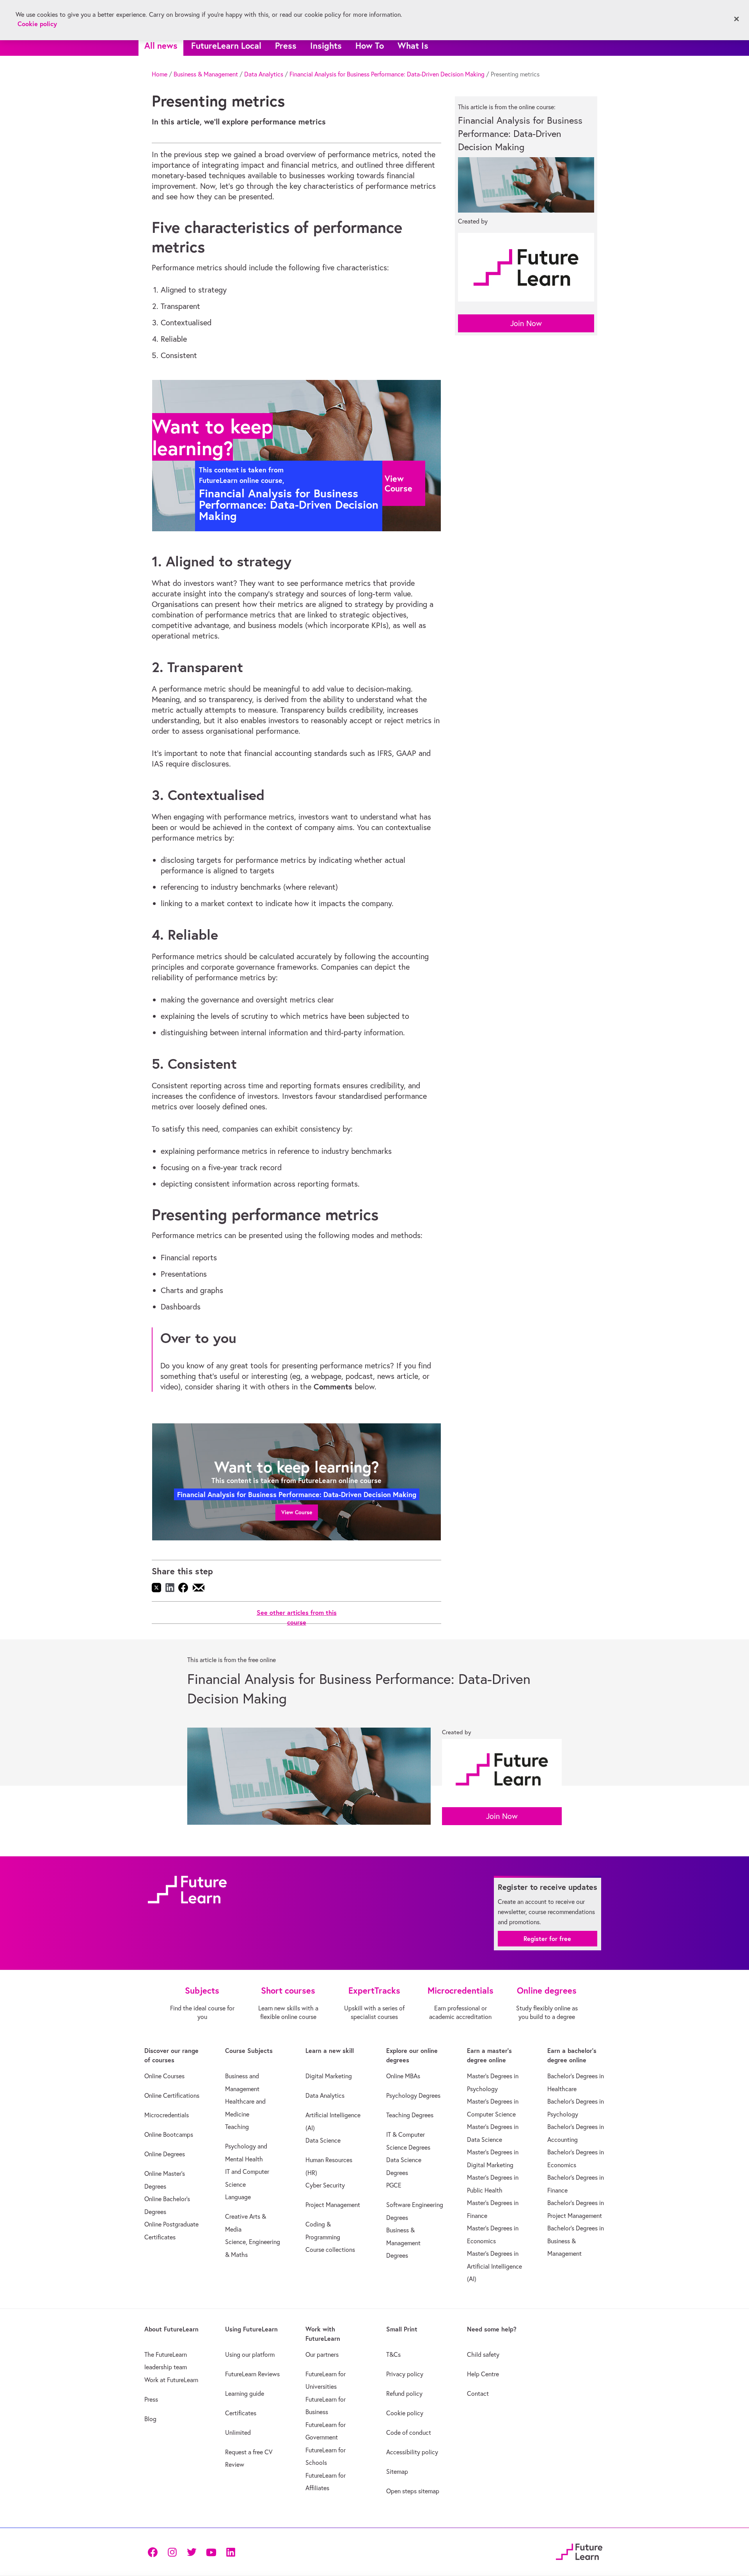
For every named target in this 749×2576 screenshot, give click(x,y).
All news (161, 45)
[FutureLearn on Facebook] (154, 2552)
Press (286, 45)
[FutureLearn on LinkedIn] (231, 2552)
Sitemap (397, 2471)
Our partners (322, 2354)
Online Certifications (172, 2095)
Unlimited (238, 2432)
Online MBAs (403, 2076)
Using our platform (250, 2354)
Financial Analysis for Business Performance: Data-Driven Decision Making (387, 74)
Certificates (241, 2413)
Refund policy (404, 2393)
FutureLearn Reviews (252, 2374)
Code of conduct (409, 2432)
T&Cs (393, 2354)
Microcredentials (167, 2115)
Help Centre (483, 2374)
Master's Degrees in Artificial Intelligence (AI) (494, 2266)
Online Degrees (165, 2154)
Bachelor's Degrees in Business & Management (576, 2241)
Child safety (483, 2354)
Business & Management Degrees (403, 2243)
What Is (413, 45)
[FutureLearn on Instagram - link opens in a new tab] (172, 2552)
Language (238, 2197)
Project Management (333, 2205)
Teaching (237, 2127)
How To (370, 45)
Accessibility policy (412, 2452)
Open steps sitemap (413, 2491)
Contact (478, 2393)
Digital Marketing (329, 2076)
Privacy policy (405, 2374)
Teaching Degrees (410, 2115)
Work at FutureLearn (171, 2380)
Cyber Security (325, 2185)
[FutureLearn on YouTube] (211, 2552)
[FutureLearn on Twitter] (192, 2552)
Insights (326, 45)
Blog (150, 2419)
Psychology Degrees (413, 2095)
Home (160, 74)
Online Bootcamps (169, 2134)
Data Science (323, 2140)
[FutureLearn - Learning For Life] (579, 2550)
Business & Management (206, 74)
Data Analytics (264, 74)
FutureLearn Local (226, 45)
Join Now (526, 323)
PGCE (394, 2185)
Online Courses (164, 2076)
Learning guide (245, 2393)
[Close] (737, 19)
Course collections (330, 2250)
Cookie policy (405, 2413)
